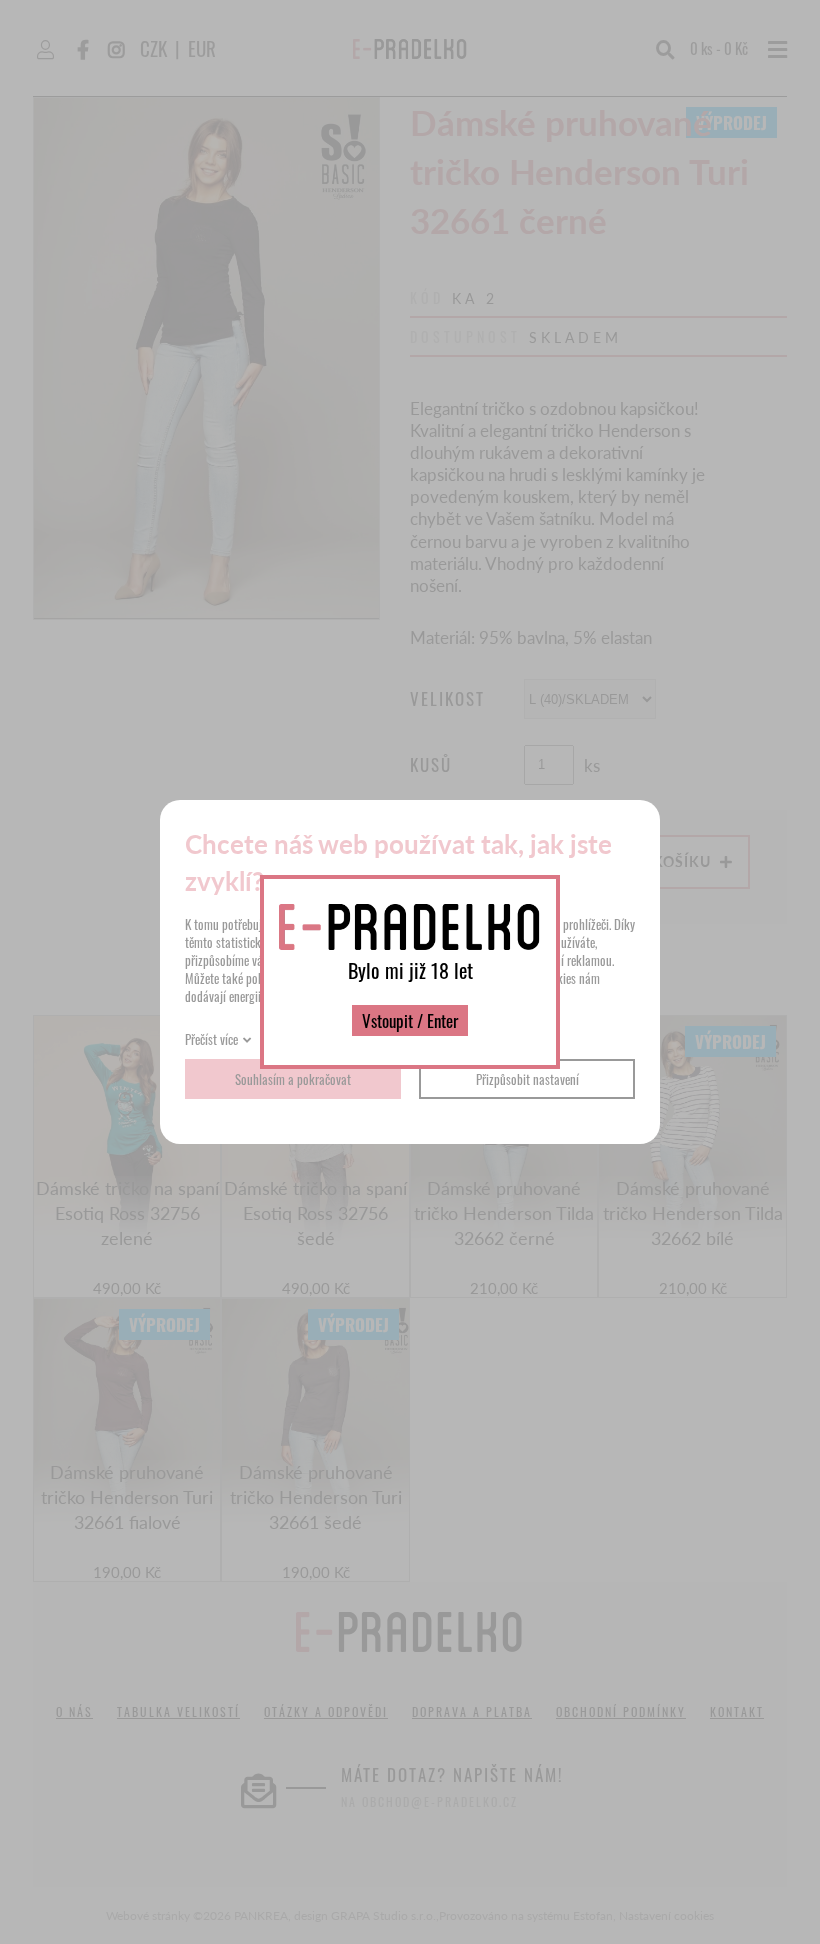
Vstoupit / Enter (410, 1020)
